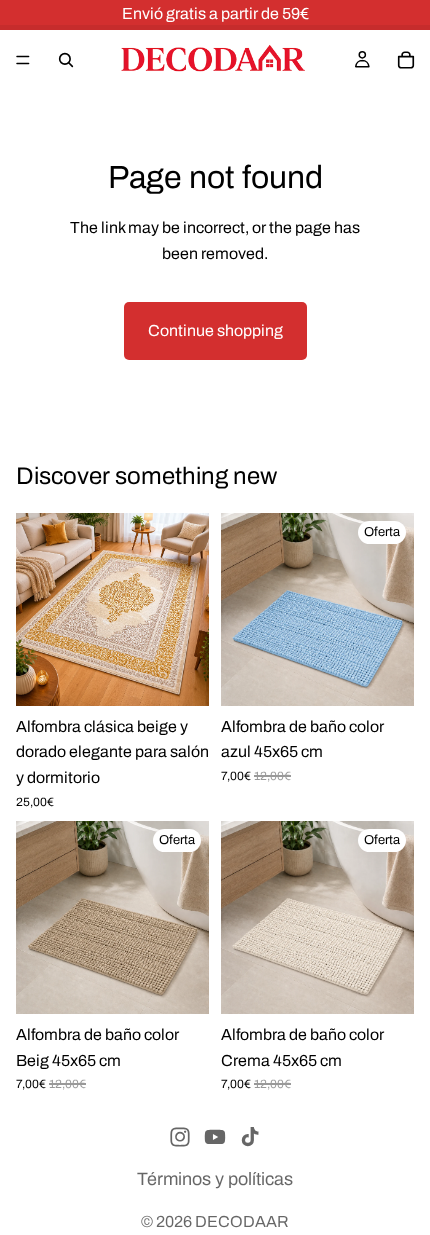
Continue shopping (215, 330)
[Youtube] (215, 1137)
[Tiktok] (250, 1137)
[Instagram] (180, 1137)
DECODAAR (242, 1221)
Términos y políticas (215, 1179)
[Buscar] (66, 60)
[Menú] (23, 60)
